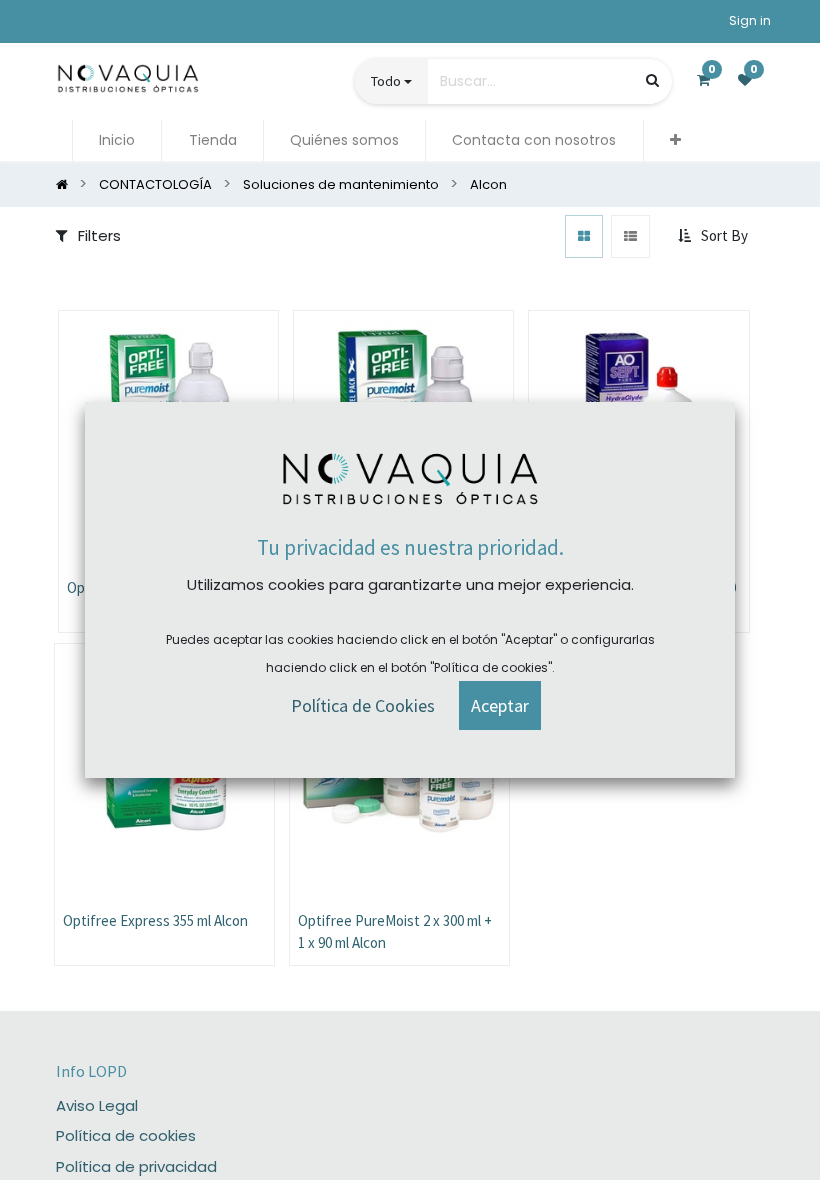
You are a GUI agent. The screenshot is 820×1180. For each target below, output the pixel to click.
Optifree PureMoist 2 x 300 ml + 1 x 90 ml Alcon (395, 932)
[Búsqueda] (652, 80)
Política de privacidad (136, 1166)
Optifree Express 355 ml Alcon (155, 920)
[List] (630, 236)
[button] (675, 140)
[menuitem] (117, 140)
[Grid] (584, 236)
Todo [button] (386, 81)
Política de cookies (126, 1135)
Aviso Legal (97, 1105)
